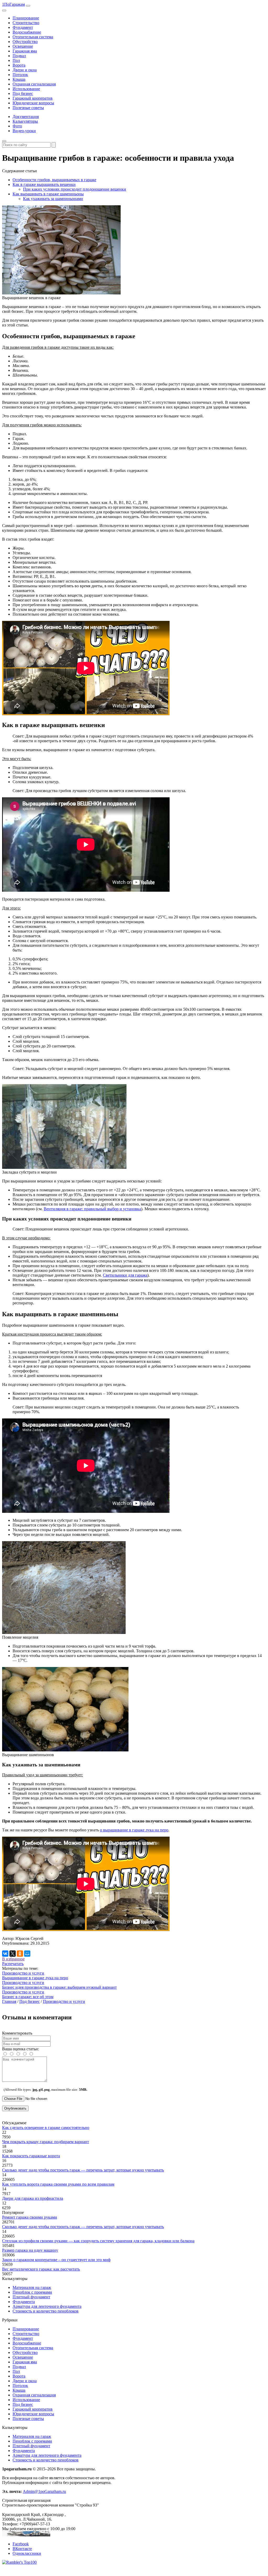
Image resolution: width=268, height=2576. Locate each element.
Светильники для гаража (125, 1275)
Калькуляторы (25, 121)
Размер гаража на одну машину (30, 2250)
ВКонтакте (22, 2549)
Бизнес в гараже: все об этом (28, 1997)
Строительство (26, 23)
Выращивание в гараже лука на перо (35, 1978)
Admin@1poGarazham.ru (44, 2491)
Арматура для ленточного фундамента (47, 2306)
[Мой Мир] (27, 1954)
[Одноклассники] (20, 1954)
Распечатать (13, 1964)
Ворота (19, 65)
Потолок (20, 75)
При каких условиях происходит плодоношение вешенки (75, 189)
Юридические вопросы (33, 103)
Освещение (23, 46)
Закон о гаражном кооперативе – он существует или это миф (56, 2260)
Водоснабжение (27, 32)
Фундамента (24, 2302)
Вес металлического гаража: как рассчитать (41, 2269)
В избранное (13, 1959)
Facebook (21, 2544)
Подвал (19, 56)
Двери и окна (25, 70)
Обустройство (25, 42)
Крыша (19, 79)
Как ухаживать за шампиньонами (53, 199)
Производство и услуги (23, 1973)
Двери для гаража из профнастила (33, 2198)
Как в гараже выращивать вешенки (44, 184)
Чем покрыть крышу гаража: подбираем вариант (46, 2142)
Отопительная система (33, 37)
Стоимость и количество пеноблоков (46, 2311)
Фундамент (23, 27)
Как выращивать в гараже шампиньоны (48, 194)
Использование (26, 89)
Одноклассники (27, 2553)
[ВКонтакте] (5, 1954)
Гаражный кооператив (33, 98)
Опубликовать (15, 2108)
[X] (13, 1954)
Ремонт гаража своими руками (30, 2217)
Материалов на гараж (32, 2287)
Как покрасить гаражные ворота (31, 2156)
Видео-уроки (24, 131)
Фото (17, 126)
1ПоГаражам (13, 4)
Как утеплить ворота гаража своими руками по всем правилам (58, 2184)
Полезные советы (28, 108)
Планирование (26, 18)
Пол (16, 60)
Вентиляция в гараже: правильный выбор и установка (92, 1209)
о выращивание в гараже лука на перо (134, 1830)
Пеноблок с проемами (32, 2292)
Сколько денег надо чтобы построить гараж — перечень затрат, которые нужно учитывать (83, 2170)
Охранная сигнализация (34, 84)
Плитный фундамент (31, 2297)
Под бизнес (23, 93)
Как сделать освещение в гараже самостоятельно (46, 2128)
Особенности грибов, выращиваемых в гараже (54, 180)
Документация (26, 117)
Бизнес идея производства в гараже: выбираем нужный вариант (59, 1987)
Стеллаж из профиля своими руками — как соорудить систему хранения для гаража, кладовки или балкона (98, 2241)
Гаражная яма (25, 51)
